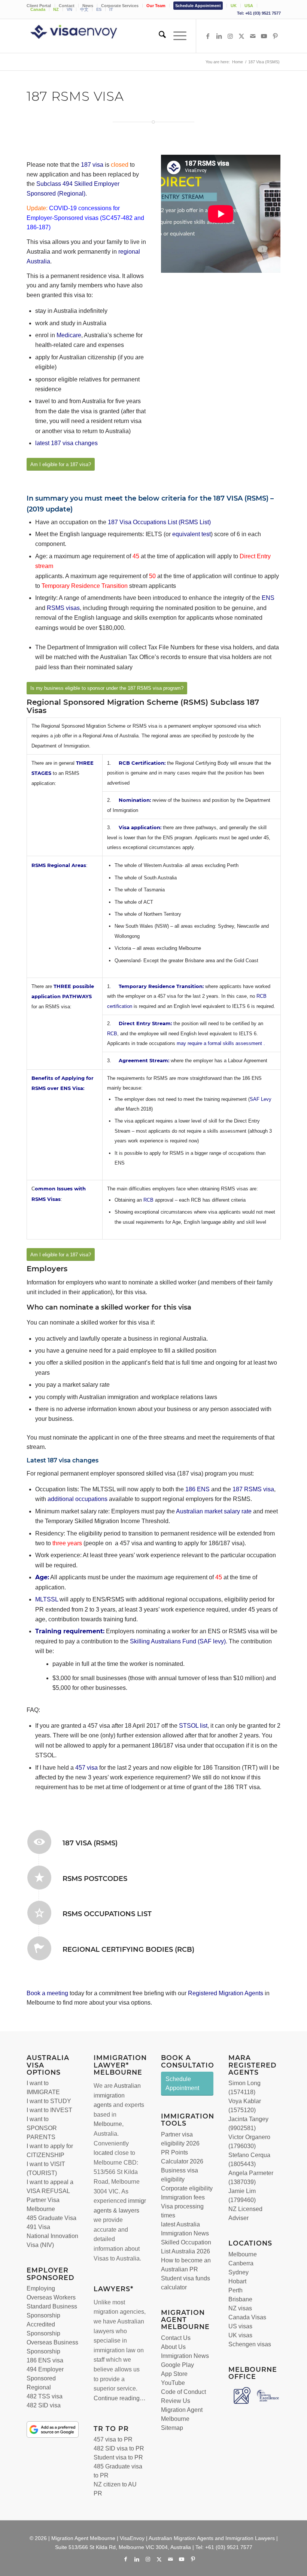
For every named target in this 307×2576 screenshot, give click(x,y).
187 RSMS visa (253, 1489)
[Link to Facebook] (208, 36)
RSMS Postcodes (95, 1879)
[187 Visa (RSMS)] (39, 1842)
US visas (240, 2326)
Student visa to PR (118, 2457)
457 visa (86, 1768)
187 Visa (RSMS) (90, 1843)
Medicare (69, 335)
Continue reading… (120, 2398)
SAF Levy (261, 1099)
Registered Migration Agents (226, 1993)
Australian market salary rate (214, 1511)
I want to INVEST (49, 2110)
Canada (38, 9)
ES (99, 9)
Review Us (176, 2401)
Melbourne (108, 2124)
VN (69, 9)
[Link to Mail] (253, 36)
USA (249, 6)
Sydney (238, 2272)
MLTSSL (47, 1599)
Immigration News (185, 2356)
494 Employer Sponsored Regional (45, 2378)
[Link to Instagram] (230, 36)
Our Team (156, 6)
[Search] (159, 36)
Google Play (177, 2365)
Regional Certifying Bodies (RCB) (128, 1950)
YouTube (173, 2383)
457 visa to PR (113, 2439)
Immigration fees (183, 2197)
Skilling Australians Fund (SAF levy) (178, 1641)
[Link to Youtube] (264, 36)
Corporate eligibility (187, 2188)
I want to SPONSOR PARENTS (42, 2128)
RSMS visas (63, 608)
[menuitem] (120, 6)
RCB (112, 1034)
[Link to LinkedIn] (219, 36)
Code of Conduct (183, 2392)
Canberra (241, 2263)
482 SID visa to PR (119, 2448)
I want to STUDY (49, 2101)
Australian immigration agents (117, 2095)
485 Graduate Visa (51, 2218)
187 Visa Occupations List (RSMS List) (159, 522)
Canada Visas (247, 2317)
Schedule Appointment (198, 6)
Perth (235, 2290)
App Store (174, 2374)
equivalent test (191, 534)
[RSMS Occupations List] (39, 1913)
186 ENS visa (45, 2360)
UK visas (240, 2335)
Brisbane (240, 2299)
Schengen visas (250, 2344)
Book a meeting (47, 1993)
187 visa (92, 165)
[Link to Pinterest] (275, 36)
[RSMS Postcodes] (39, 1878)
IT (111, 9)
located (103, 2153)
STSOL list (193, 1726)
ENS (268, 598)
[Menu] (176, 36)
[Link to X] (241, 36)
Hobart (237, 2281)
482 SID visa (44, 2405)
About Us (173, 2347)
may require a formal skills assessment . (221, 1043)
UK (234, 6)
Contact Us (176, 2338)
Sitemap (172, 2428)
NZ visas (240, 2308)
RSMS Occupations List (107, 1914)
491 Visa (38, 2227)
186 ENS (197, 1489)
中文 (84, 9)
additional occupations (77, 1499)
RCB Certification (142, 763)
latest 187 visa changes (67, 443)
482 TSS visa (45, 2396)
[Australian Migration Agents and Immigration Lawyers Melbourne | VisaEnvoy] (85, 36)
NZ (56, 9)
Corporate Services (120, 6)
